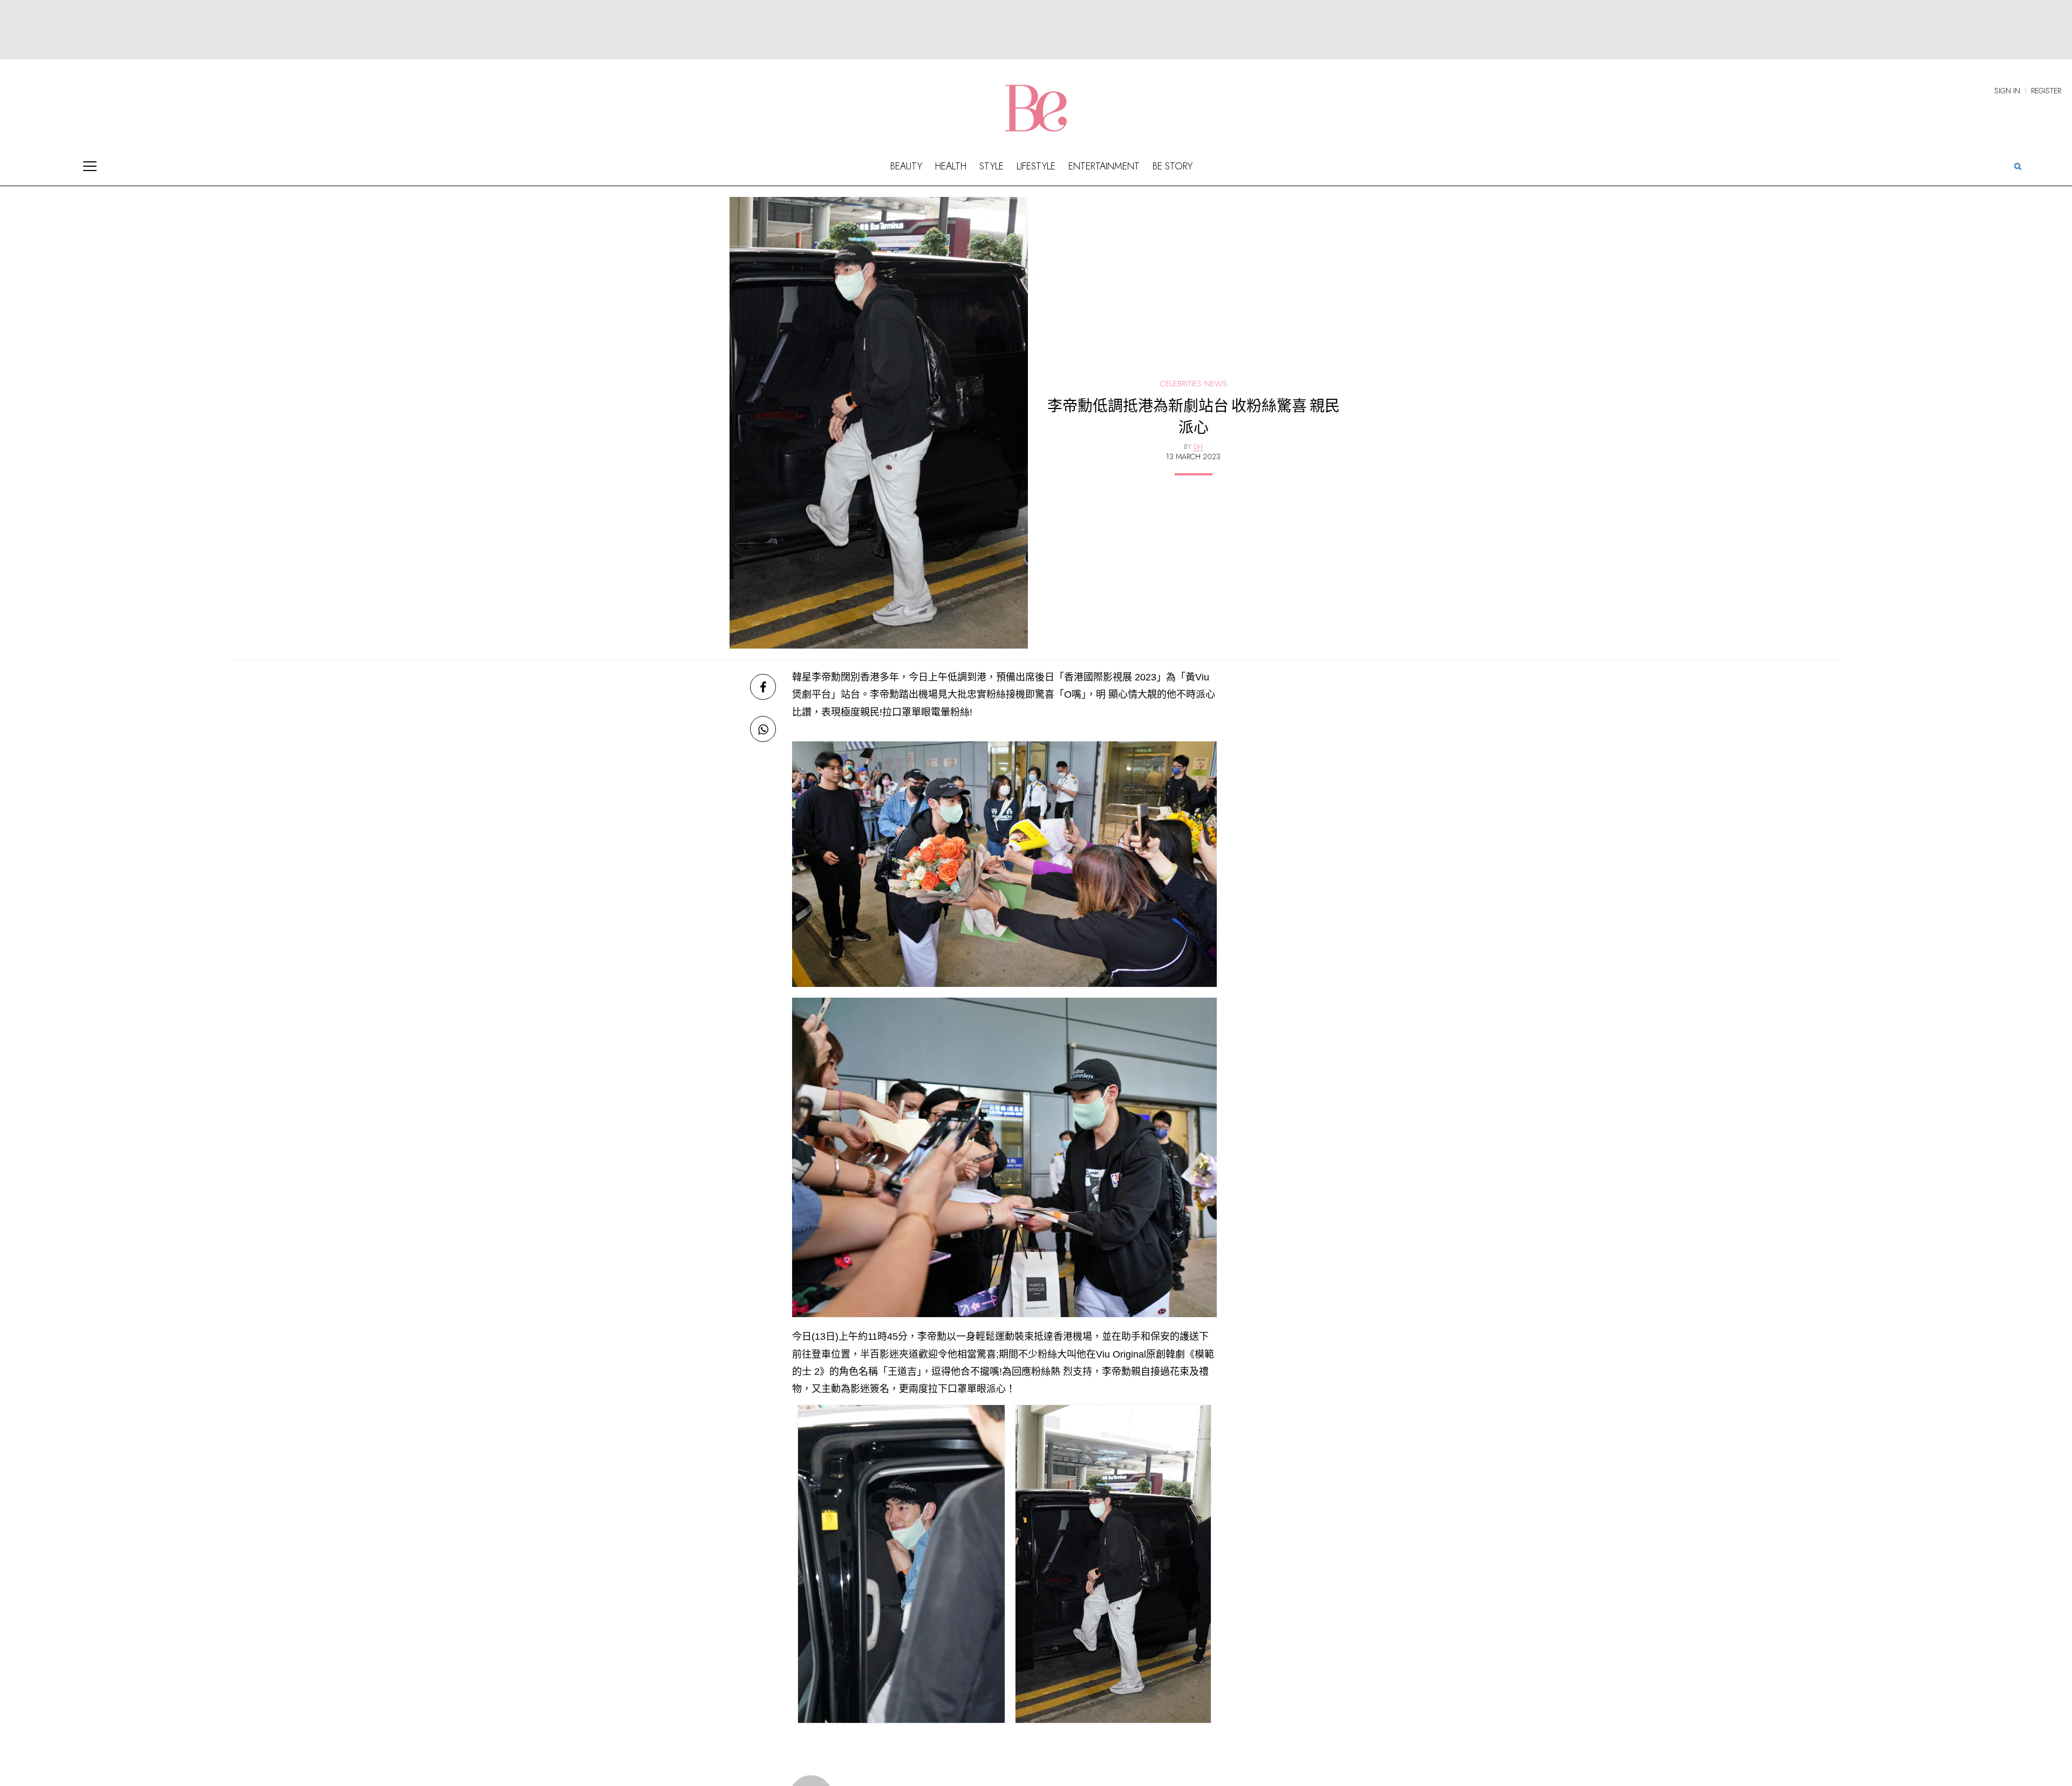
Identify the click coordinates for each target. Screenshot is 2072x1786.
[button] (2018, 166)
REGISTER (2046, 91)
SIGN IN (2007, 91)
